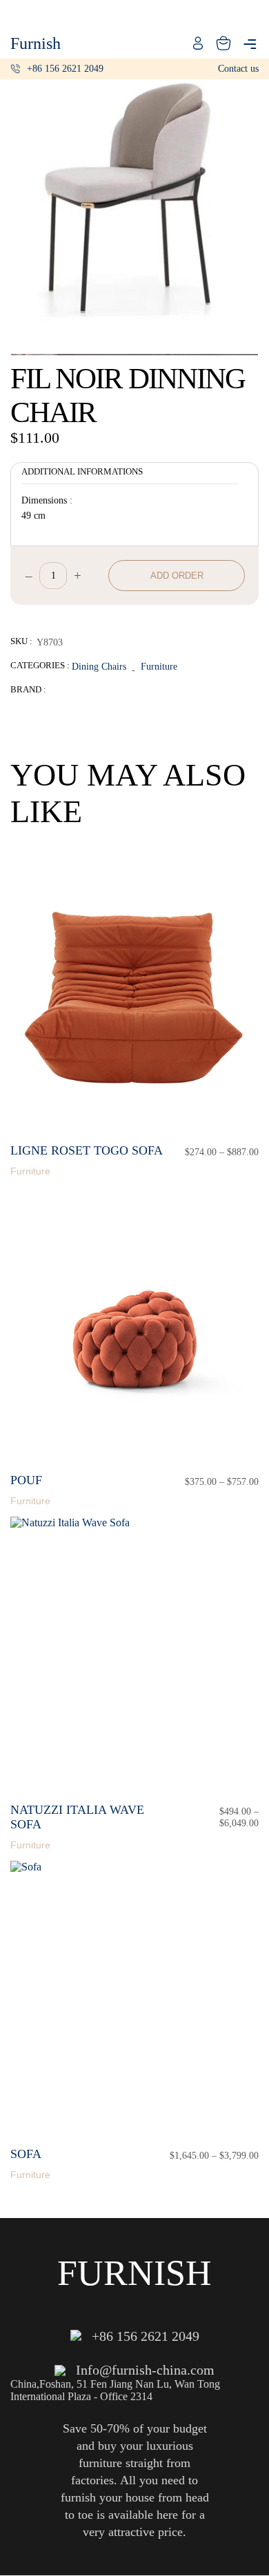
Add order (177, 576)
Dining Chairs (99, 666)
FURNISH (134, 2273)
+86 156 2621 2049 (65, 69)
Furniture (159, 666)
